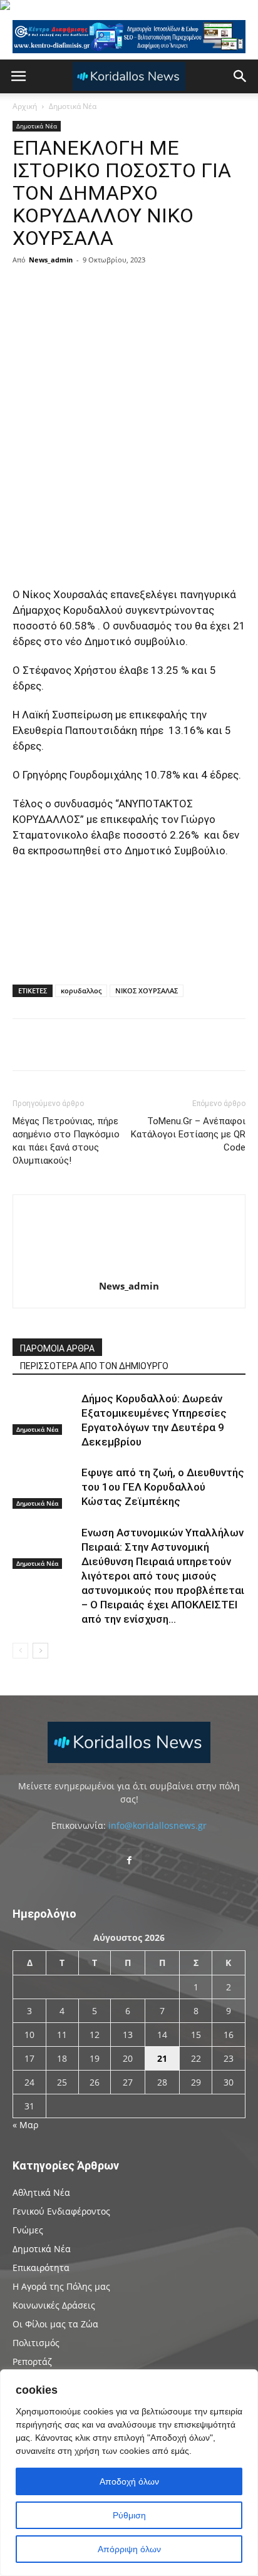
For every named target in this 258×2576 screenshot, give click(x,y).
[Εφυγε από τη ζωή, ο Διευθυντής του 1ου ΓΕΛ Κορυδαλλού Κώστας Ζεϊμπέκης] (44, 1487)
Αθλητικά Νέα (41, 2192)
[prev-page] (20, 1651)
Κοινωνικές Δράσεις (54, 2305)
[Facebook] (105, 288)
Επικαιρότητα (41, 2268)
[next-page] (40, 1651)
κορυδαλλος (81, 991)
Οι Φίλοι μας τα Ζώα (55, 2324)
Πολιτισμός (36, 2343)
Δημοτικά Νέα (73, 106)
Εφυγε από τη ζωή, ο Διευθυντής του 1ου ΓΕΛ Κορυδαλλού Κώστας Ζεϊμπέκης (163, 1487)
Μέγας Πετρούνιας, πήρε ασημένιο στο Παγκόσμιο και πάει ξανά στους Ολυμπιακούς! (66, 1141)
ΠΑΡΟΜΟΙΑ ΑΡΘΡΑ (57, 1348)
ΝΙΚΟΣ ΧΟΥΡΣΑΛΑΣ (147, 991)
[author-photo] (129, 1268)
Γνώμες (28, 2230)
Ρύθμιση (129, 2515)
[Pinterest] (163, 288)
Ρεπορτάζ (32, 2361)
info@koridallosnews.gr (157, 1825)
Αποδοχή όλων (129, 2481)
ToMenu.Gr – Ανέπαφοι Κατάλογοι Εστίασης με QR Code (188, 1134)
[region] (129, 2473)
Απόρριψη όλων (129, 2549)
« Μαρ (25, 2125)
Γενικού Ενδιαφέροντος (61, 2211)
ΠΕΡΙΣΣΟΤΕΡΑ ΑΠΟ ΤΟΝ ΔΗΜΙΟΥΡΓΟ (94, 1366)
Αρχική (25, 106)
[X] (134, 288)
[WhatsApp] (192, 288)
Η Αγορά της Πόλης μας (61, 2286)
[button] (18, 76)
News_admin (51, 260)
